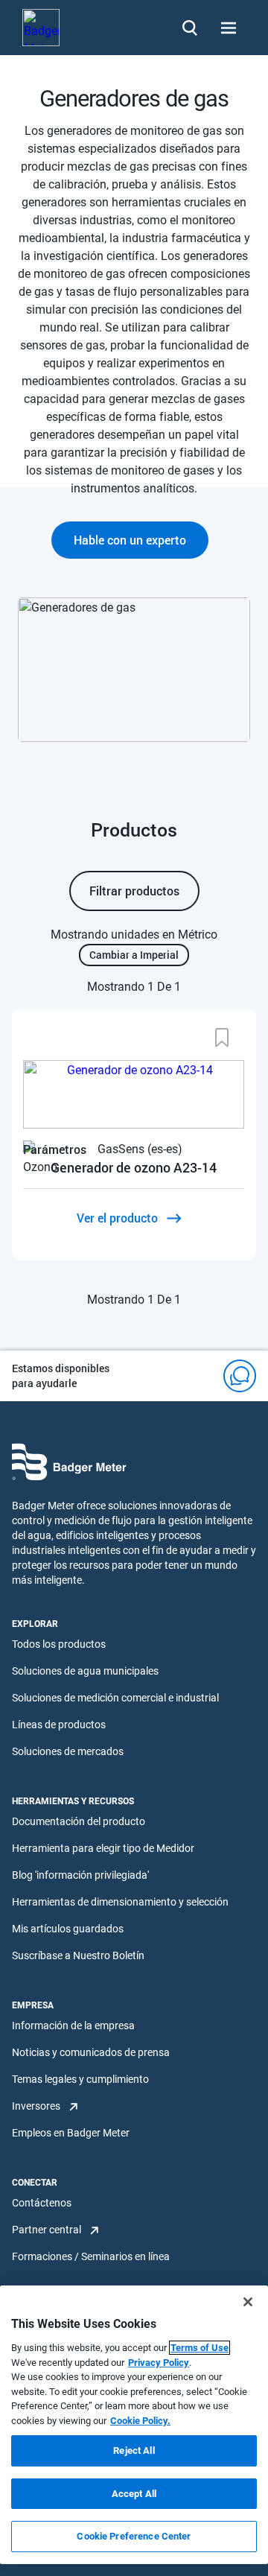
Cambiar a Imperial (134, 955)
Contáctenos (42, 2203)
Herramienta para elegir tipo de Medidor (103, 1848)
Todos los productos (59, 1644)
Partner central (47, 2230)
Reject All (134, 2450)
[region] (134, 2425)
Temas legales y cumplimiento (80, 2079)
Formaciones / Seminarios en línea (91, 2256)
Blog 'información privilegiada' (80, 1875)
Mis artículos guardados (68, 1929)
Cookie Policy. (140, 2421)
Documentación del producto (79, 1821)
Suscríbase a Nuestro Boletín (78, 1955)
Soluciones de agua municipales (85, 1671)
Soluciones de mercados (68, 1751)
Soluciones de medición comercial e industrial (115, 1698)
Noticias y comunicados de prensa (91, 2052)
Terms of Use (200, 2348)
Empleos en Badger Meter (71, 2133)
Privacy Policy (159, 2363)
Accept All (134, 2494)
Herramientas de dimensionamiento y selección (120, 1902)
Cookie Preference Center (134, 2536)
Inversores (36, 2106)
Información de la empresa (73, 2025)
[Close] (248, 2302)
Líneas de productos (59, 1725)
